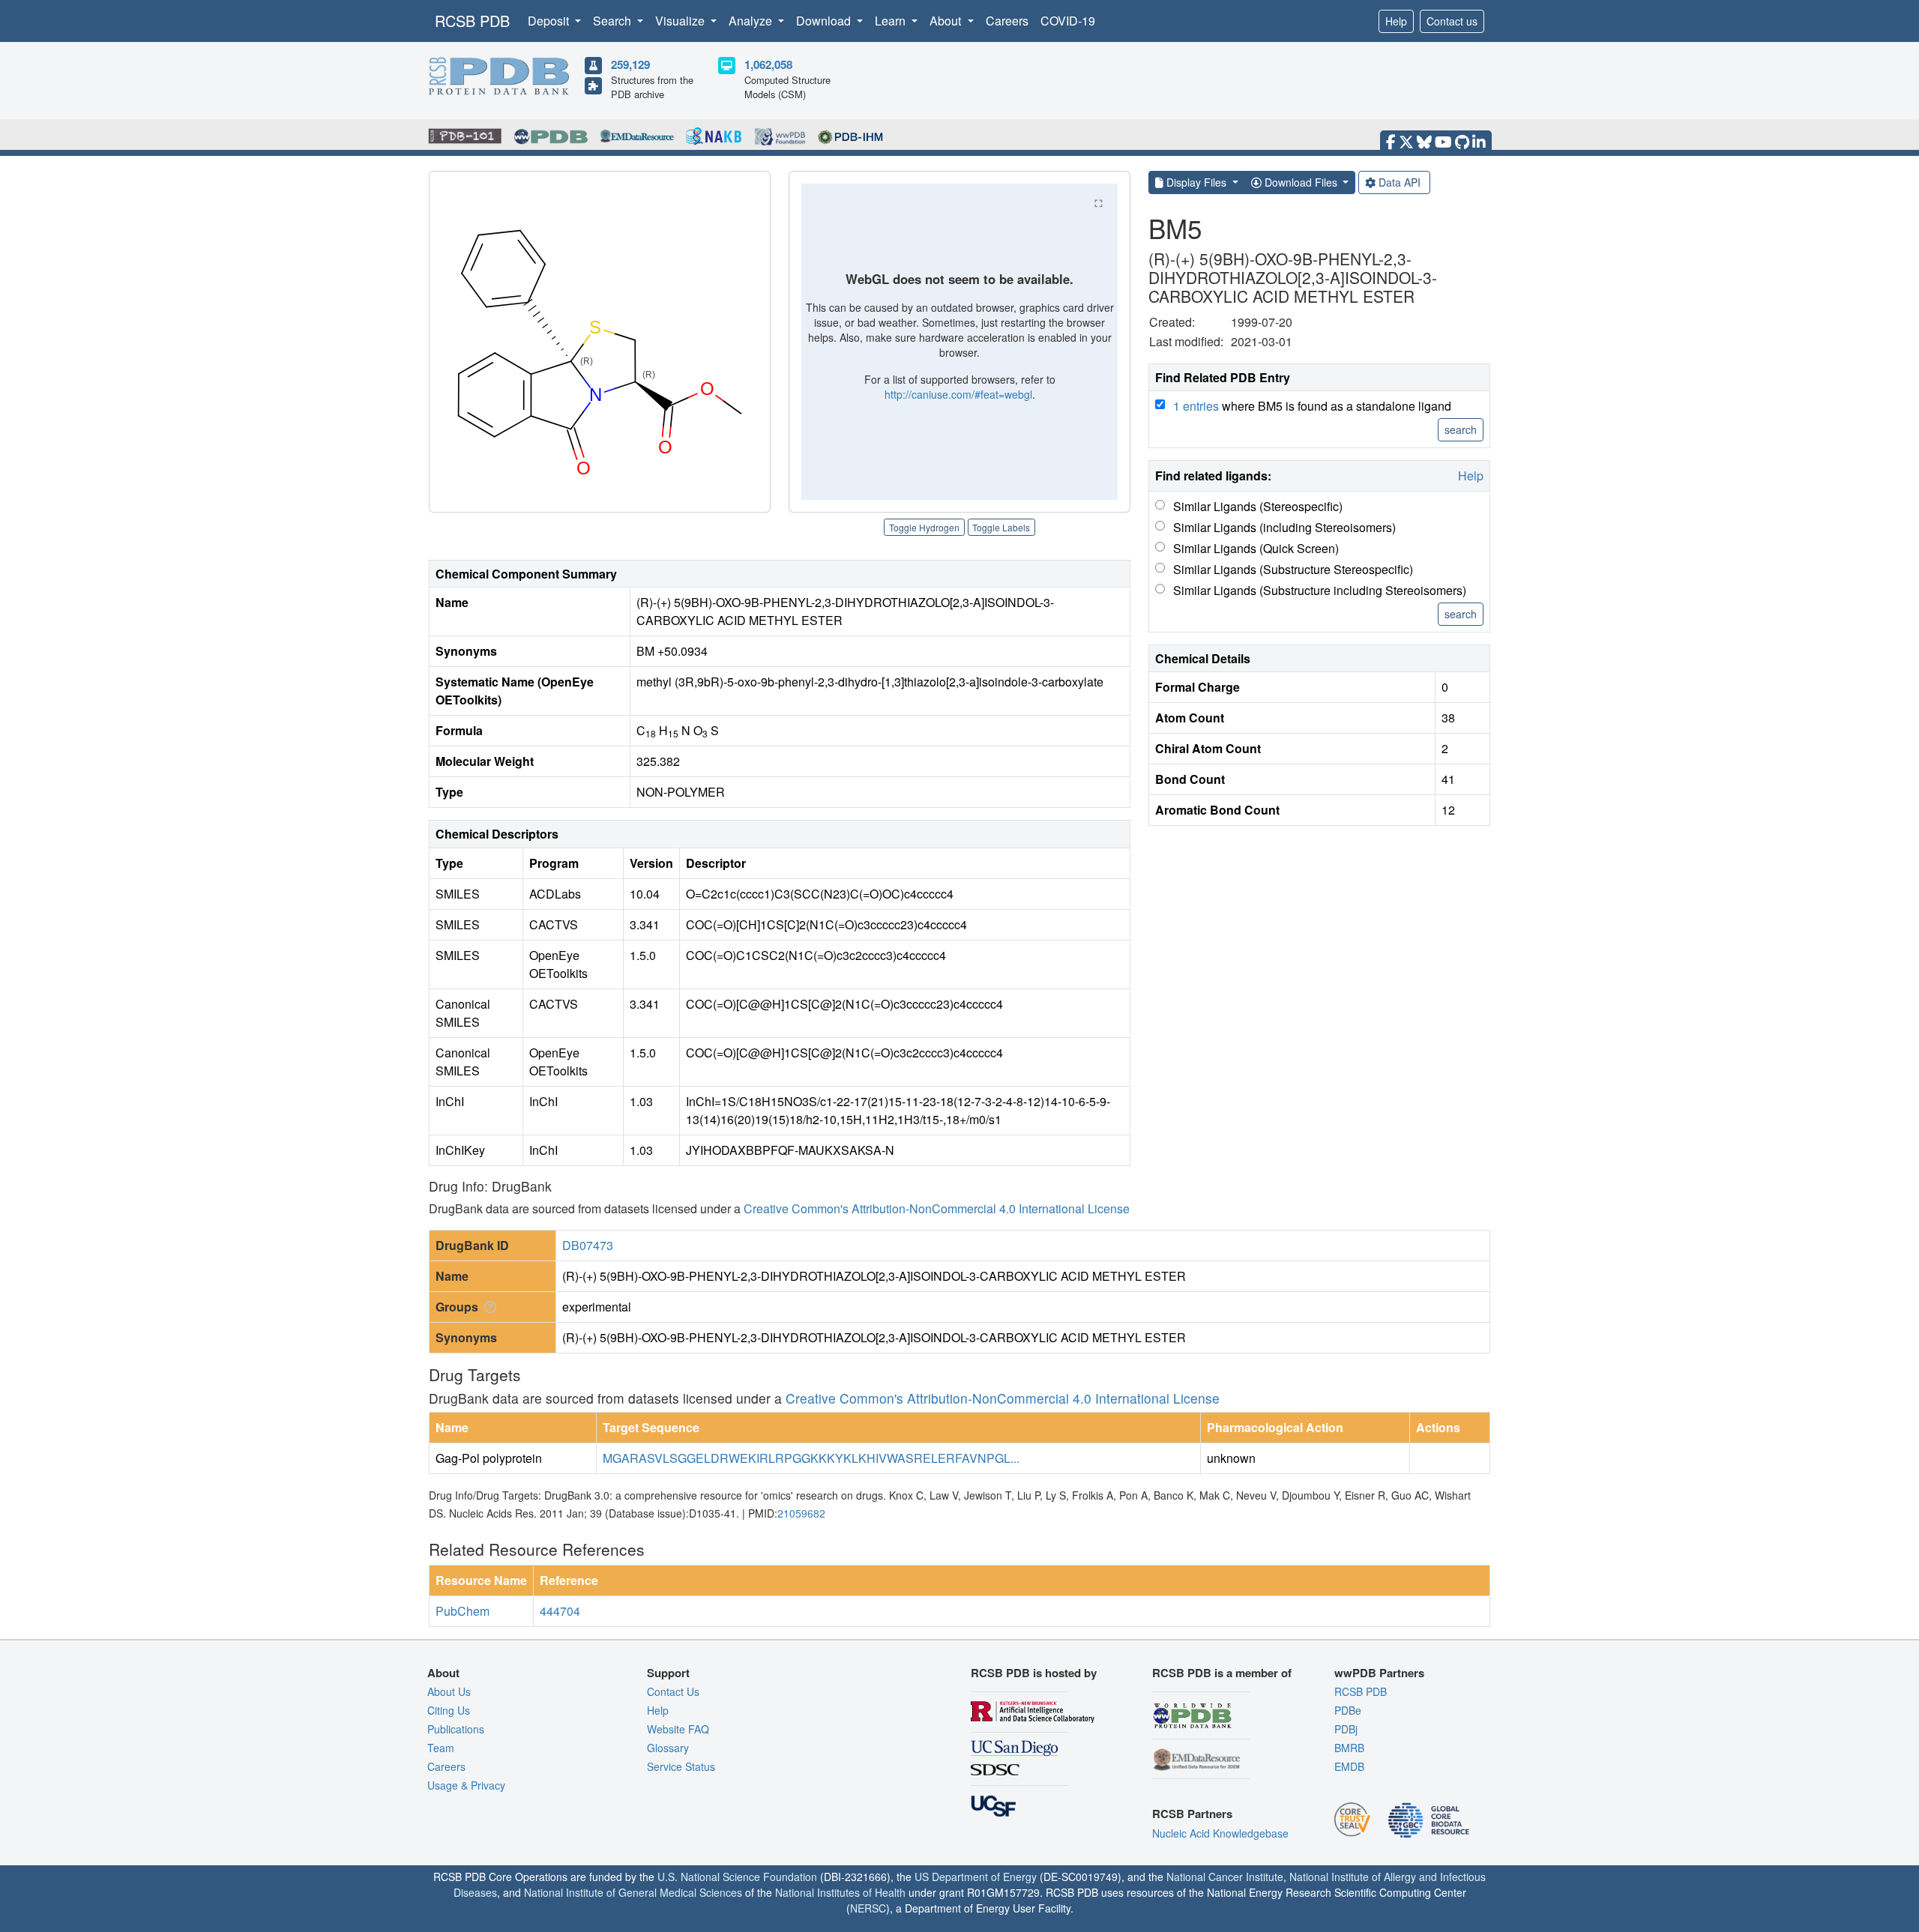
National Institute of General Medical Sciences (633, 1892)
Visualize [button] (681, 21)
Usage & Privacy (466, 1785)
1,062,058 (768, 64)
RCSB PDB (472, 21)
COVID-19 (1068, 21)
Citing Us (449, 1710)
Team (441, 1748)
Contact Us (673, 1691)
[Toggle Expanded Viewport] (1098, 203)
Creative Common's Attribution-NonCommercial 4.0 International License (937, 1208)
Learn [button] (892, 21)
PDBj (1346, 1729)
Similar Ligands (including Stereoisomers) (1284, 527)
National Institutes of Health (840, 1892)
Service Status (681, 1766)
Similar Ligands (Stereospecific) (1258, 506)
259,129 (630, 64)
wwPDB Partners (1379, 1673)
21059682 (801, 1513)
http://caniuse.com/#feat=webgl (958, 394)
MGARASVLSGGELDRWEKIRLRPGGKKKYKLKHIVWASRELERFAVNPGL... (811, 1458)
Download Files (1301, 182)
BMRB (1349, 1748)
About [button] (947, 21)
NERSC (868, 1908)
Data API (1400, 182)
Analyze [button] (752, 21)
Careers (1007, 21)
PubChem (463, 1611)
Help (1396, 21)
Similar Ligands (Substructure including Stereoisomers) (1320, 590)
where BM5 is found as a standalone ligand (1312, 406)
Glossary (668, 1748)
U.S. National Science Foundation (737, 1877)
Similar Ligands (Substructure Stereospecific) (1293, 569)
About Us (449, 1691)
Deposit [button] (550, 21)
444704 (560, 1611)
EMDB (1349, 1766)
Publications (456, 1729)
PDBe (1348, 1710)
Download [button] (825, 21)
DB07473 (588, 1245)
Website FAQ (678, 1729)
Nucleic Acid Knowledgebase (1220, 1833)
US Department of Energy (976, 1877)
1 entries (1196, 406)
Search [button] (614, 21)
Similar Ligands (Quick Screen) (1256, 548)
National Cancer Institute (1225, 1877)
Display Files (1196, 182)
